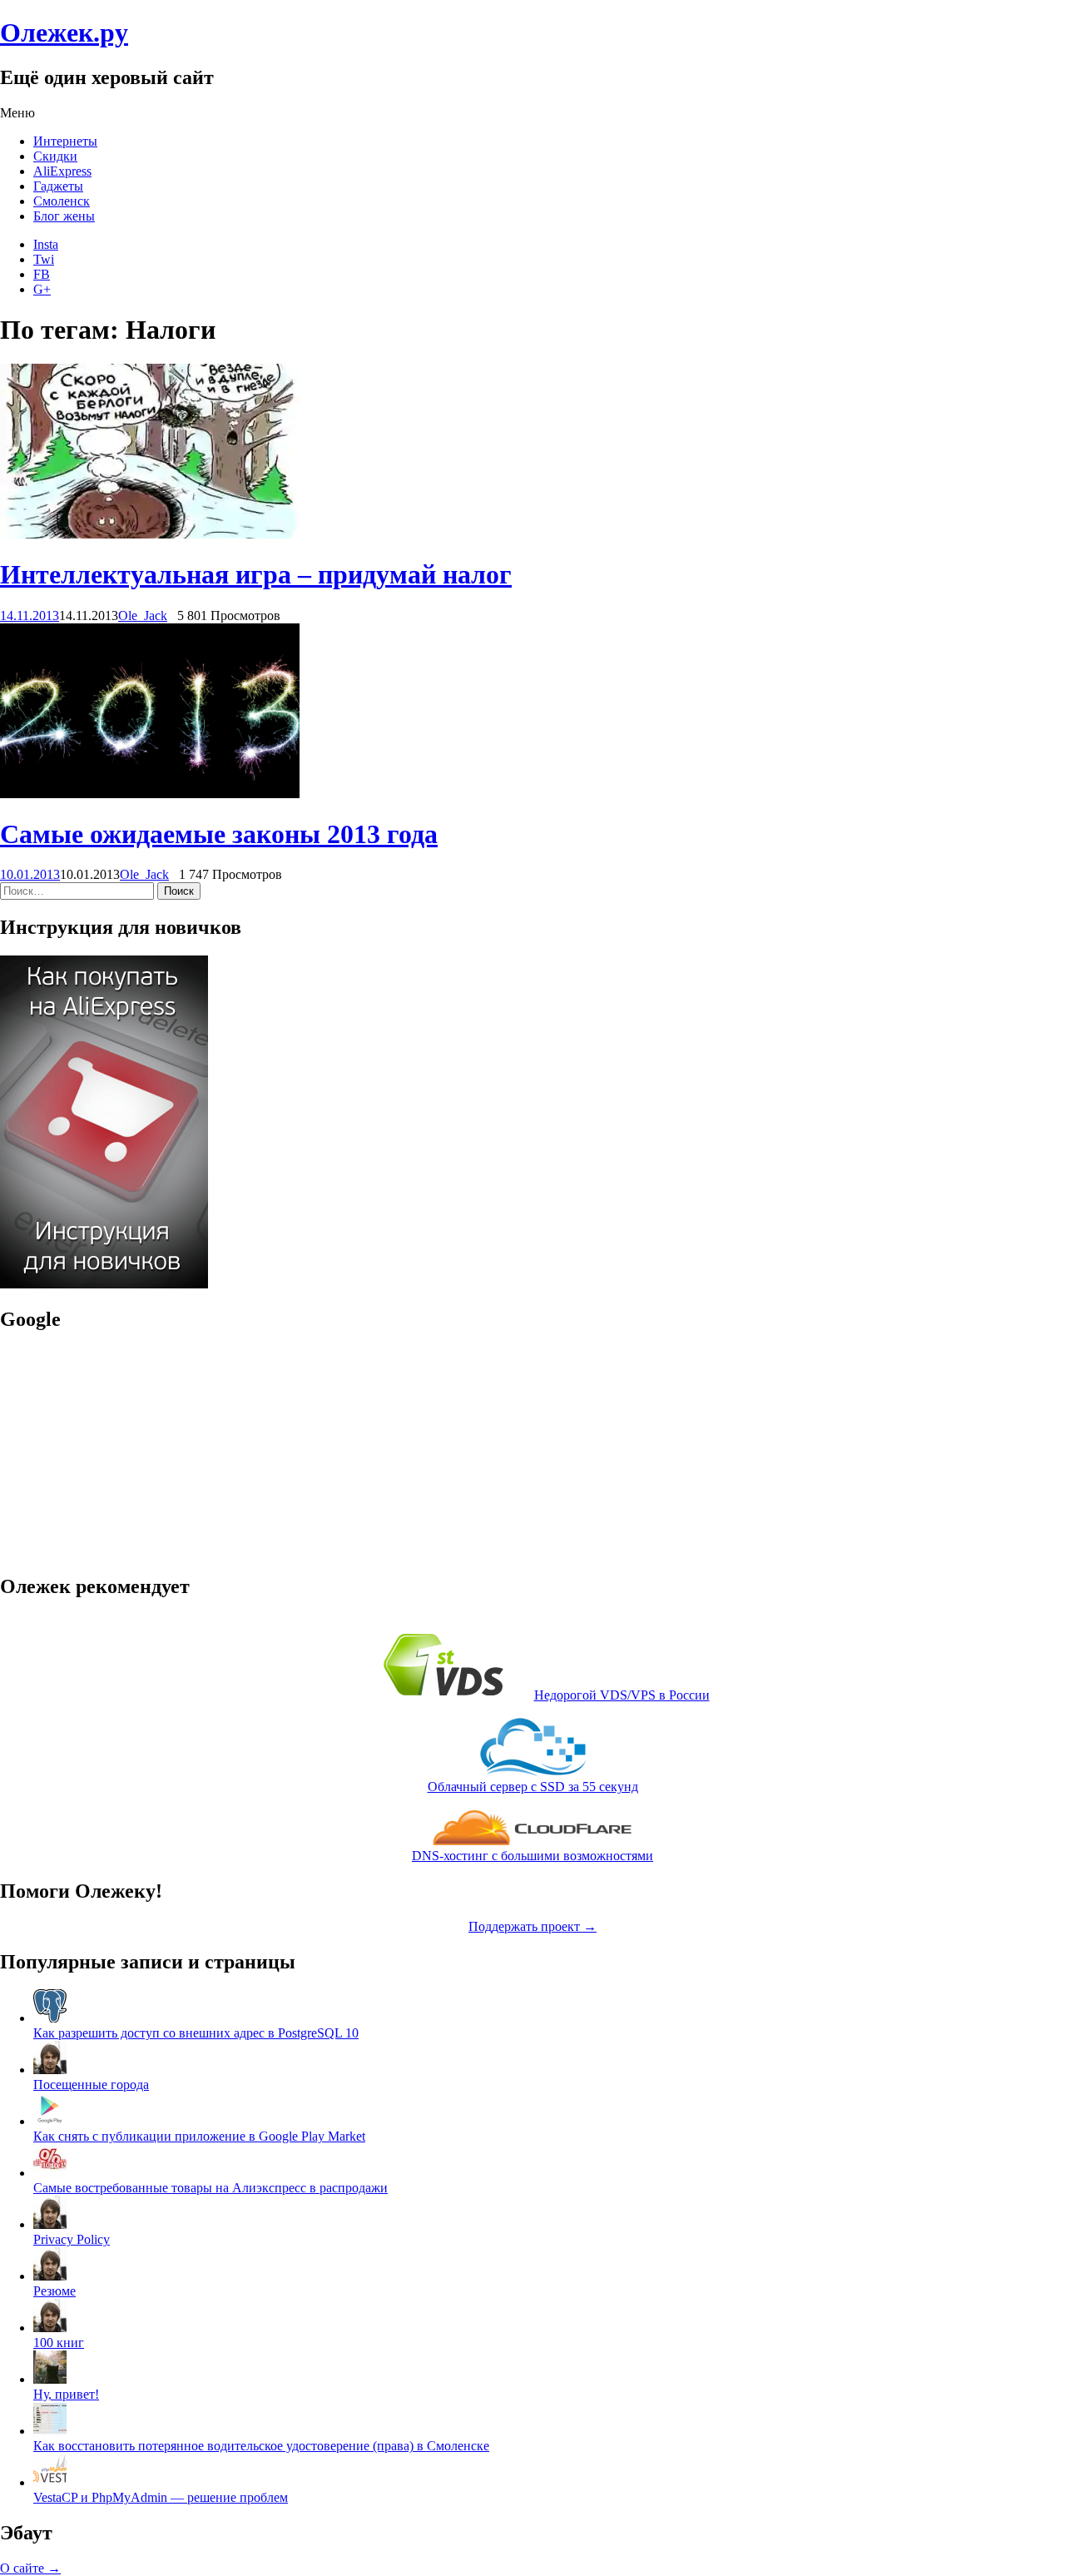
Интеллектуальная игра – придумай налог (256, 574)
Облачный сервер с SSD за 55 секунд (533, 1787)
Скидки (55, 156)
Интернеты (65, 141)
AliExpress (62, 171)
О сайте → (30, 2568)
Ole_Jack (143, 615)
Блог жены (64, 216)
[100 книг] (50, 2328)
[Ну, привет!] (50, 2379)
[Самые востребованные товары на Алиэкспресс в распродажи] (50, 2173)
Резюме (54, 2291)
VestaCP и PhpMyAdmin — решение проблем (161, 2497)
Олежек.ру (64, 32)
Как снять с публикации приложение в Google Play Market (199, 2136)
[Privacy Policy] (50, 2224)
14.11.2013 (30, 615)
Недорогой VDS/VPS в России (622, 1695)
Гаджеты (58, 186)
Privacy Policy (72, 2239)
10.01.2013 (30, 874)
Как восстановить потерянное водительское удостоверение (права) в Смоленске (261, 2446)
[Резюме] (50, 2276)
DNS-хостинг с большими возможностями (532, 1856)
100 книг (59, 2343)
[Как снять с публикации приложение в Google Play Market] (50, 2121)
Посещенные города (91, 2085)
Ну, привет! (66, 2394)
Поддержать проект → (532, 1926)
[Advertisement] (104, 1452)
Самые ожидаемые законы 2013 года (219, 834)
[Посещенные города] (50, 2070)
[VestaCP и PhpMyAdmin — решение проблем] (50, 2482)
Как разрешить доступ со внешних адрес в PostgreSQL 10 (196, 2033)
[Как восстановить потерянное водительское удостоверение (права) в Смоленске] (50, 2431)
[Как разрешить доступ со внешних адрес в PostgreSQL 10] (50, 2018)
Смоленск (62, 201)
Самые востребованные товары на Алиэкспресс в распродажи (211, 2188)
